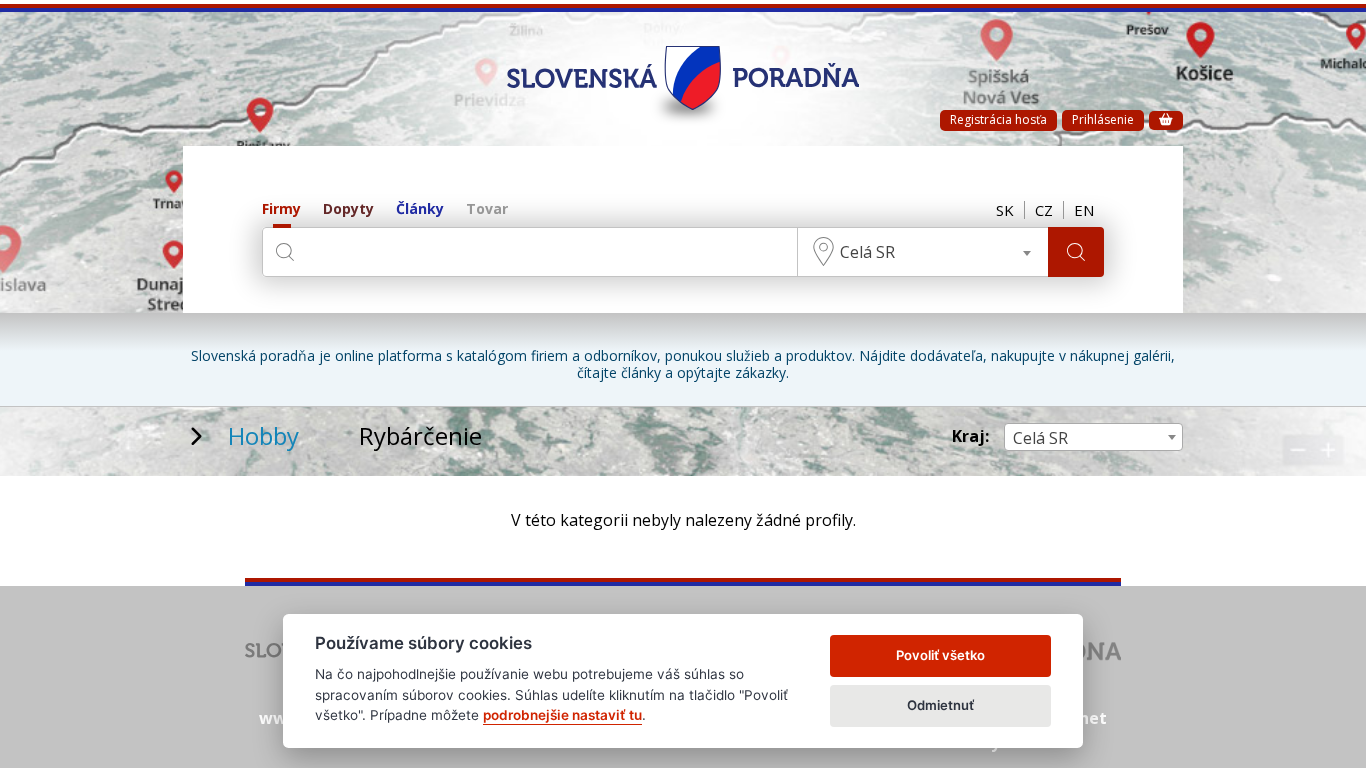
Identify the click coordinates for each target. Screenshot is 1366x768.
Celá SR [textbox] (867, 252)
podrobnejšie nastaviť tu (562, 715)
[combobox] (923, 252)
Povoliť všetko (940, 655)
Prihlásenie (1103, 119)
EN (1084, 210)
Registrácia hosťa (998, 119)
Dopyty (348, 209)
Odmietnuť (940, 705)
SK (1005, 210)
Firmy (281, 209)
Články (420, 209)
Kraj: (970, 436)
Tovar (487, 209)
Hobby (263, 435)
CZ (1044, 210)
